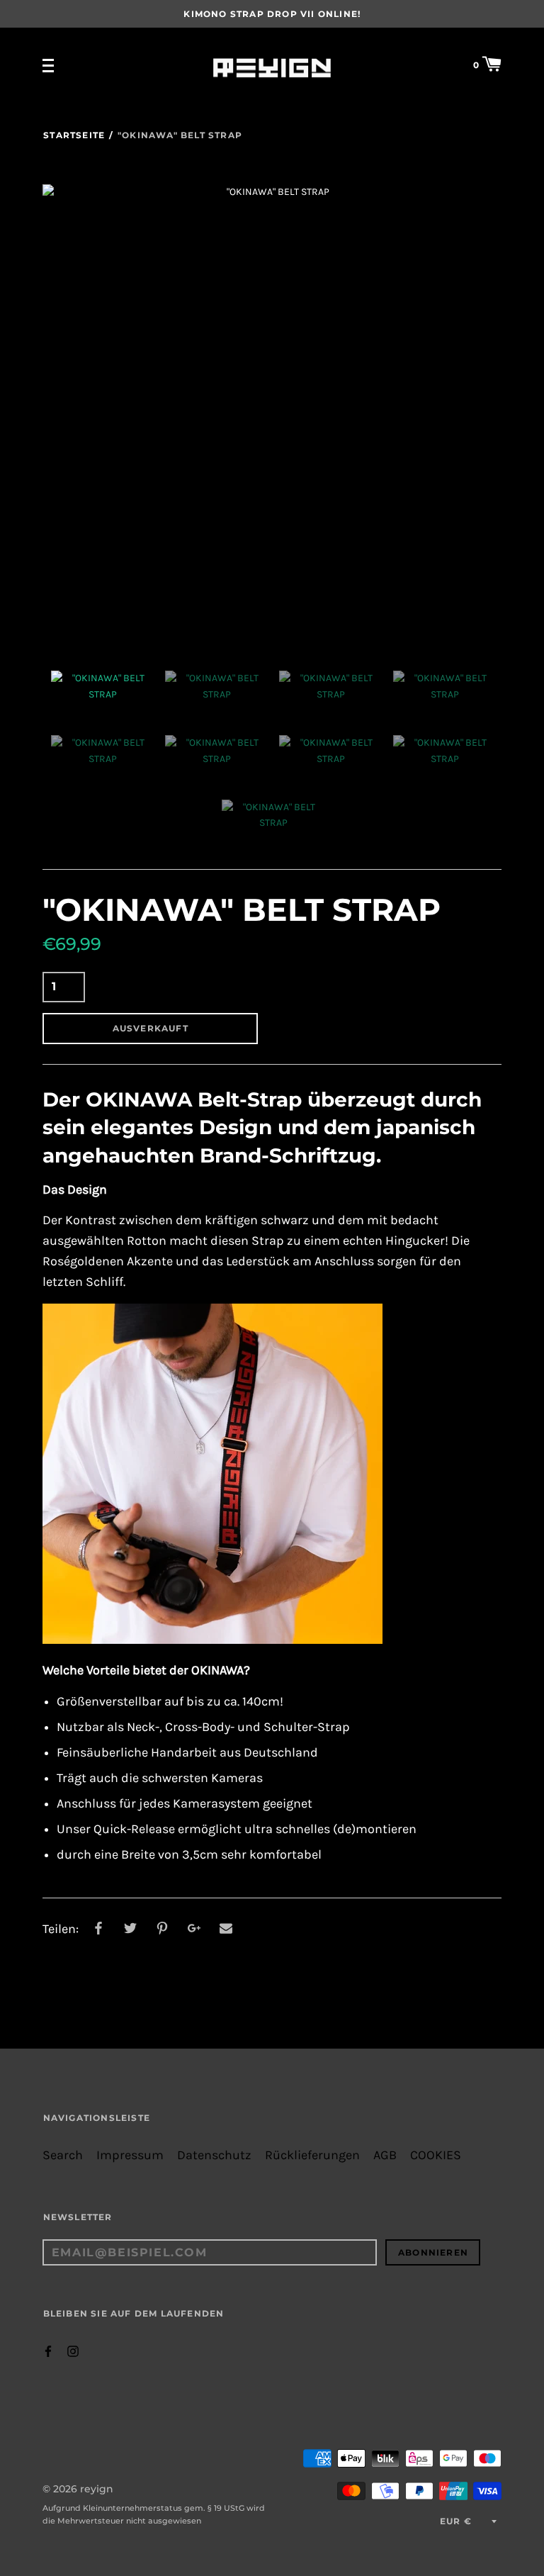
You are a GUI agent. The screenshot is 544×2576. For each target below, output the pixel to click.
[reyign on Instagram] (73, 2350)
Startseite (74, 135)
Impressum (130, 2155)
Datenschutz (214, 2155)
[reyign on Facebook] (48, 2350)
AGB (385, 2155)
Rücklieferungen (312, 2155)
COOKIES (436, 2155)
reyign (97, 2489)
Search (63, 2155)
